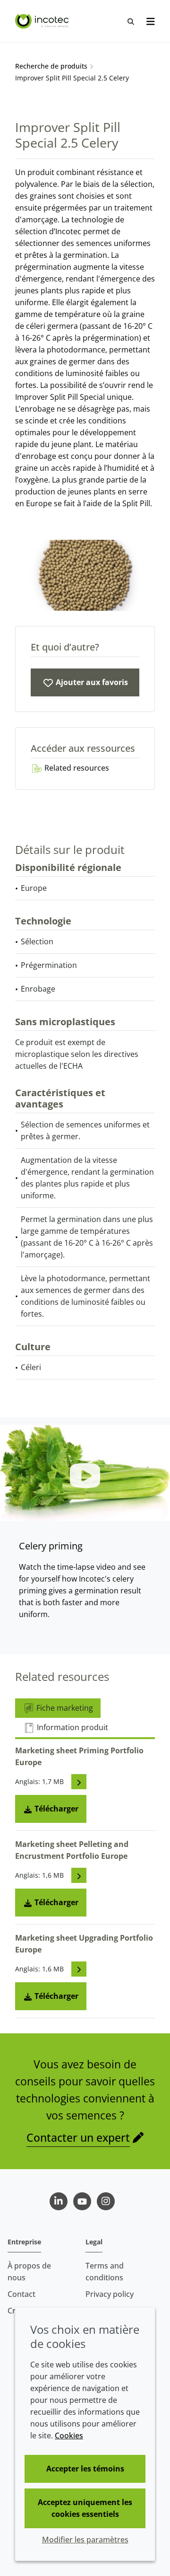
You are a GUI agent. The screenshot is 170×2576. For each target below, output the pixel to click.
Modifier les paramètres (85, 2540)
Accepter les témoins (85, 2469)
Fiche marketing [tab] (64, 1708)
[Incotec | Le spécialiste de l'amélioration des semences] (43, 21)
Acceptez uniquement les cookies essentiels (85, 2508)
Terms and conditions (105, 2272)
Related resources (76, 768)
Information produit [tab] (72, 1727)
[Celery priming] (85, 1473)
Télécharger (55, 1809)
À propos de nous (29, 2272)
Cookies (69, 2435)
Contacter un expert (78, 2137)
